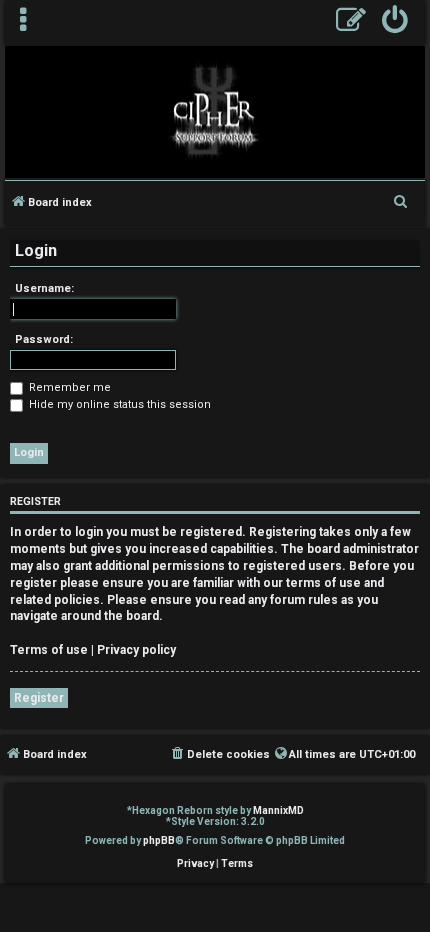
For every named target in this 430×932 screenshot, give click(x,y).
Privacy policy (136, 650)
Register (39, 698)
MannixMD (278, 810)
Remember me (68, 387)
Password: (44, 339)
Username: (44, 288)
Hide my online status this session (118, 404)
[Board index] (215, 111)
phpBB (159, 840)
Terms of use (49, 650)
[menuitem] (395, 22)
